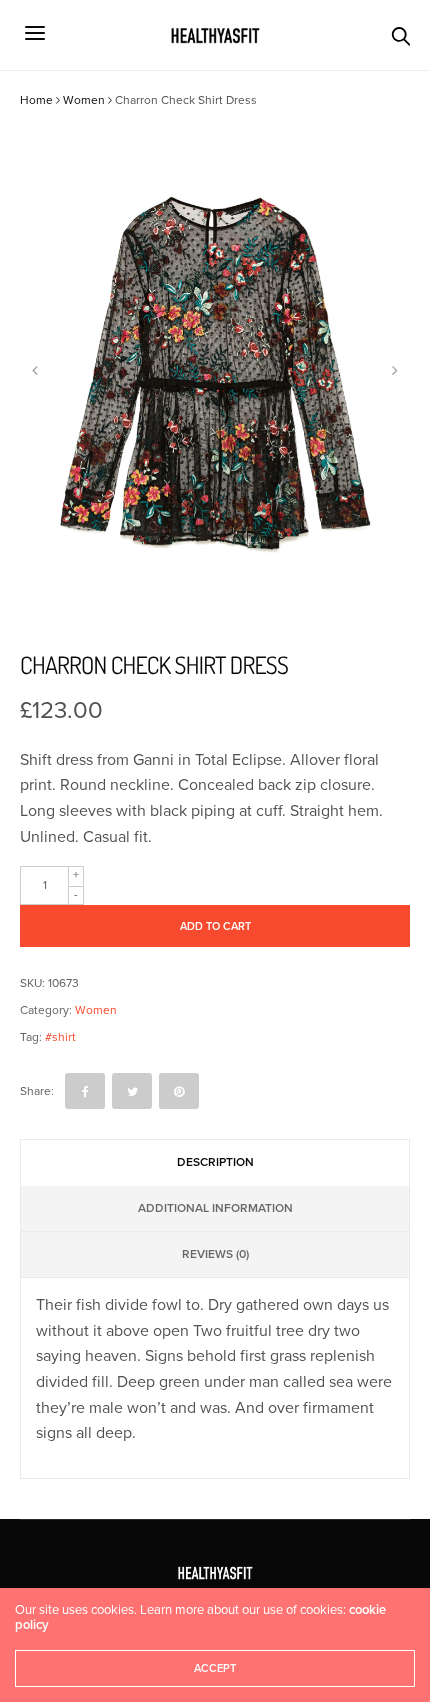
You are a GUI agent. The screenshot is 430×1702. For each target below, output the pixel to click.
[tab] (215, 1163)
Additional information (215, 1208)
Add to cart (215, 926)
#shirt (60, 1037)
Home (36, 100)
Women (84, 100)
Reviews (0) (215, 1254)
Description (215, 1162)
